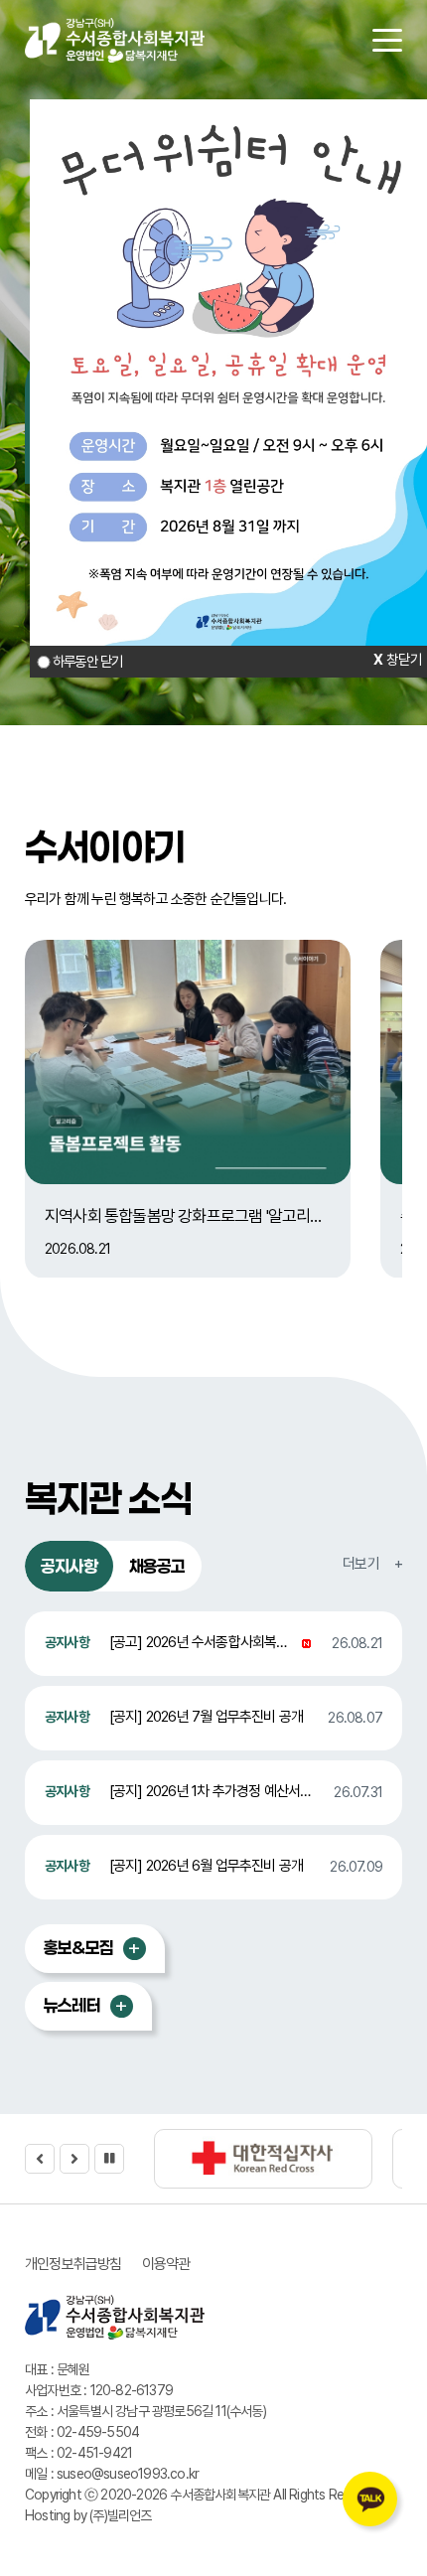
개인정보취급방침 (73, 2264)
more (135, 1949)
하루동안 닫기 (87, 661)
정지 (109, 2159)
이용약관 (166, 2264)
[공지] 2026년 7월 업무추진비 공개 (206, 1717)
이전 (40, 2159)
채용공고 (157, 1566)
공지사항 (69, 1566)
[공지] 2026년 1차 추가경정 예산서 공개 (218, 1791)
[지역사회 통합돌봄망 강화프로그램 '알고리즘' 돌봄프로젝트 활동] (188, 1062)
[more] (372, 1564)
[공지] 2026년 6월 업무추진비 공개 (206, 1866)
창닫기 (404, 659)
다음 (74, 2159)
